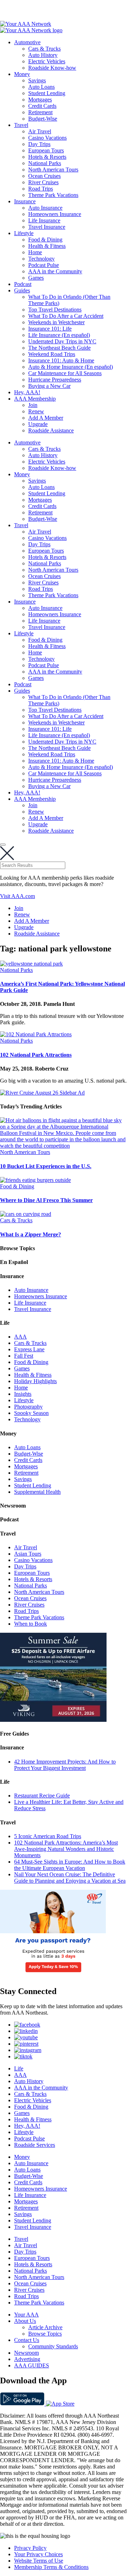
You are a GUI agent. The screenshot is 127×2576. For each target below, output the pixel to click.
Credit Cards (42, 106)
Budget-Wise (43, 119)
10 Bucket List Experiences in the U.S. (46, 1166)
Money (22, 74)
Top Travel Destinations (55, 310)
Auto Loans (41, 87)
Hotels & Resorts (47, 157)
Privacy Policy (30, 2548)
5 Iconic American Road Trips (48, 1836)
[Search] (3, 845)
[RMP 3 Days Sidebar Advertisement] (53, 1976)
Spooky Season (31, 1413)
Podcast (23, 284)
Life (19, 2068)
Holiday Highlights (35, 1381)
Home (35, 252)
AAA (20, 1337)
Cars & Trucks (44, 49)
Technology (41, 259)
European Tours (46, 150)
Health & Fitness (47, 246)
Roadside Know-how (52, 68)
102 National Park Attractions (36, 1055)
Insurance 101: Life (50, 329)
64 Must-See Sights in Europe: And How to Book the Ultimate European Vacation (70, 1865)
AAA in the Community (55, 271)
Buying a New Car (49, 386)
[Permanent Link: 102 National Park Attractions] (36, 1034)
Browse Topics (45, 2334)
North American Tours (53, 170)
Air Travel (40, 131)
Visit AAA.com (17, 896)
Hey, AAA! (27, 392)
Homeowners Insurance (55, 214)
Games (36, 278)
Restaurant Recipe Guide (42, 1796)
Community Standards (53, 2346)
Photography (28, 1407)
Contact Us (27, 2340)
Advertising (27, 2359)
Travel (21, 125)
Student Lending (47, 93)
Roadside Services (35, 2145)
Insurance (25, 201)
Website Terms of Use (39, 2561)
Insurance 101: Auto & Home (61, 360)
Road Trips (41, 189)
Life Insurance (44, 220)
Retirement (40, 112)
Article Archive (45, 2327)
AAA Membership (35, 399)
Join (33, 405)
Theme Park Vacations (53, 195)
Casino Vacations (47, 138)
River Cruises (43, 182)
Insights (23, 1394)
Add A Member (46, 418)
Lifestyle (24, 233)
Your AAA (26, 2315)
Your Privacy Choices (38, 2554)
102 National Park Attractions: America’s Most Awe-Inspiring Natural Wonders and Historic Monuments (66, 1849)
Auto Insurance (45, 208)
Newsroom (26, 2353)
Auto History (43, 55)
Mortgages (40, 100)
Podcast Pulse (44, 265)
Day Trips (39, 144)
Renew (36, 411)
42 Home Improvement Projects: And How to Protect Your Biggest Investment (65, 1765)
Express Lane (29, 1349)
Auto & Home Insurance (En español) (71, 367)
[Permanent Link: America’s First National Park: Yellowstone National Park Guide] (31, 964)
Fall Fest (24, 1356)
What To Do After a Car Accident (66, 316)
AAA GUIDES (32, 2365)
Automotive (27, 42)
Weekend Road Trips (52, 354)
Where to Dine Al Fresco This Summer (46, 1200)
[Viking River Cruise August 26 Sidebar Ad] (53, 1720)
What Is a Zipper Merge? (31, 1234)
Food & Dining (45, 240)
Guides (22, 290)
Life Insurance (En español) (59, 335)
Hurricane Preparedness (55, 380)
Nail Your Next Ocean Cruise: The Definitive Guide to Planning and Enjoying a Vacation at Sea (70, 1878)
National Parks (45, 163)
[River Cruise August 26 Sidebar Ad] (42, 1093)
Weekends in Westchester (56, 322)
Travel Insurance (47, 227)
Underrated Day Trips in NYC (62, 341)
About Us (25, 2321)
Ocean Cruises (44, 176)
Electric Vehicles (47, 61)
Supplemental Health (37, 1492)
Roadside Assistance (51, 430)
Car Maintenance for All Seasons (65, 373)
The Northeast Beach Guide (59, 348)
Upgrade (38, 424)
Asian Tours (28, 1554)
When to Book (31, 1624)
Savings (37, 80)
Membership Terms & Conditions (51, 2567)
